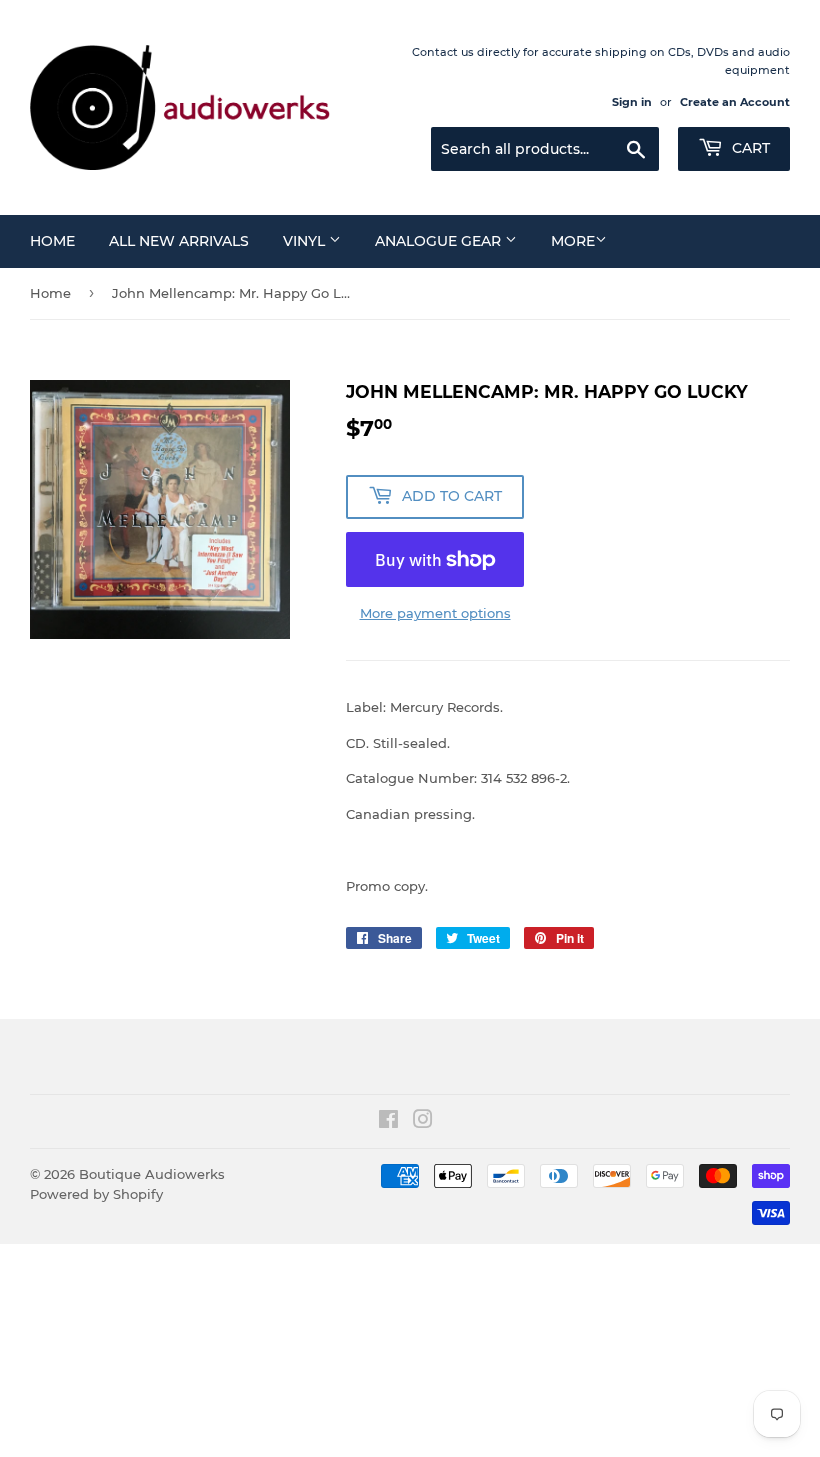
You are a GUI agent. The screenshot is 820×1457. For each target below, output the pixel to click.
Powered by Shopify (96, 1194)
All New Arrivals (179, 241)
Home (52, 241)
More (573, 241)
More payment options (435, 613)
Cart (749, 148)
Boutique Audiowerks (152, 1174)
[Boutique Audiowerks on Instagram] (423, 1122)
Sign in (632, 102)
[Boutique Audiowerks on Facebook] (388, 1122)
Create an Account (735, 102)
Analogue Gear (440, 241)
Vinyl (306, 241)
